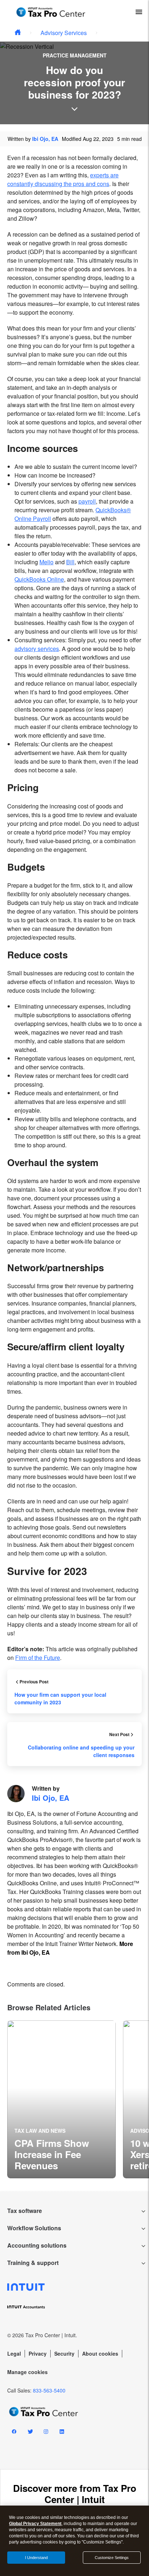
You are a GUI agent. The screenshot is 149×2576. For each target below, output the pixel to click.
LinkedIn (62, 2433)
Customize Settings (112, 2558)
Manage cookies (27, 2372)
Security (64, 2353)
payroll (87, 501)
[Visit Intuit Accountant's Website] (74, 2306)
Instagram (46, 2433)
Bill (70, 562)
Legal (14, 2353)
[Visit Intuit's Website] (74, 2287)
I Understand (36, 2558)
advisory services (37, 649)
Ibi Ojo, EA (45, 139)
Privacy (38, 2353)
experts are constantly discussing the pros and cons (63, 179)
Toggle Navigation (139, 12)
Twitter (30, 2433)
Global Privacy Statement (35, 2524)
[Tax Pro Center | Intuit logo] (51, 12)
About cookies (100, 2353)
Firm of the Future (38, 1658)
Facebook (14, 2433)
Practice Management (75, 55)
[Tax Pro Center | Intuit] (18, 33)
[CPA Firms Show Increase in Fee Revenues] (61, 2099)
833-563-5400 (49, 2390)
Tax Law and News (40, 2131)
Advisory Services (64, 33)
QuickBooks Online (39, 579)
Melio (46, 562)
